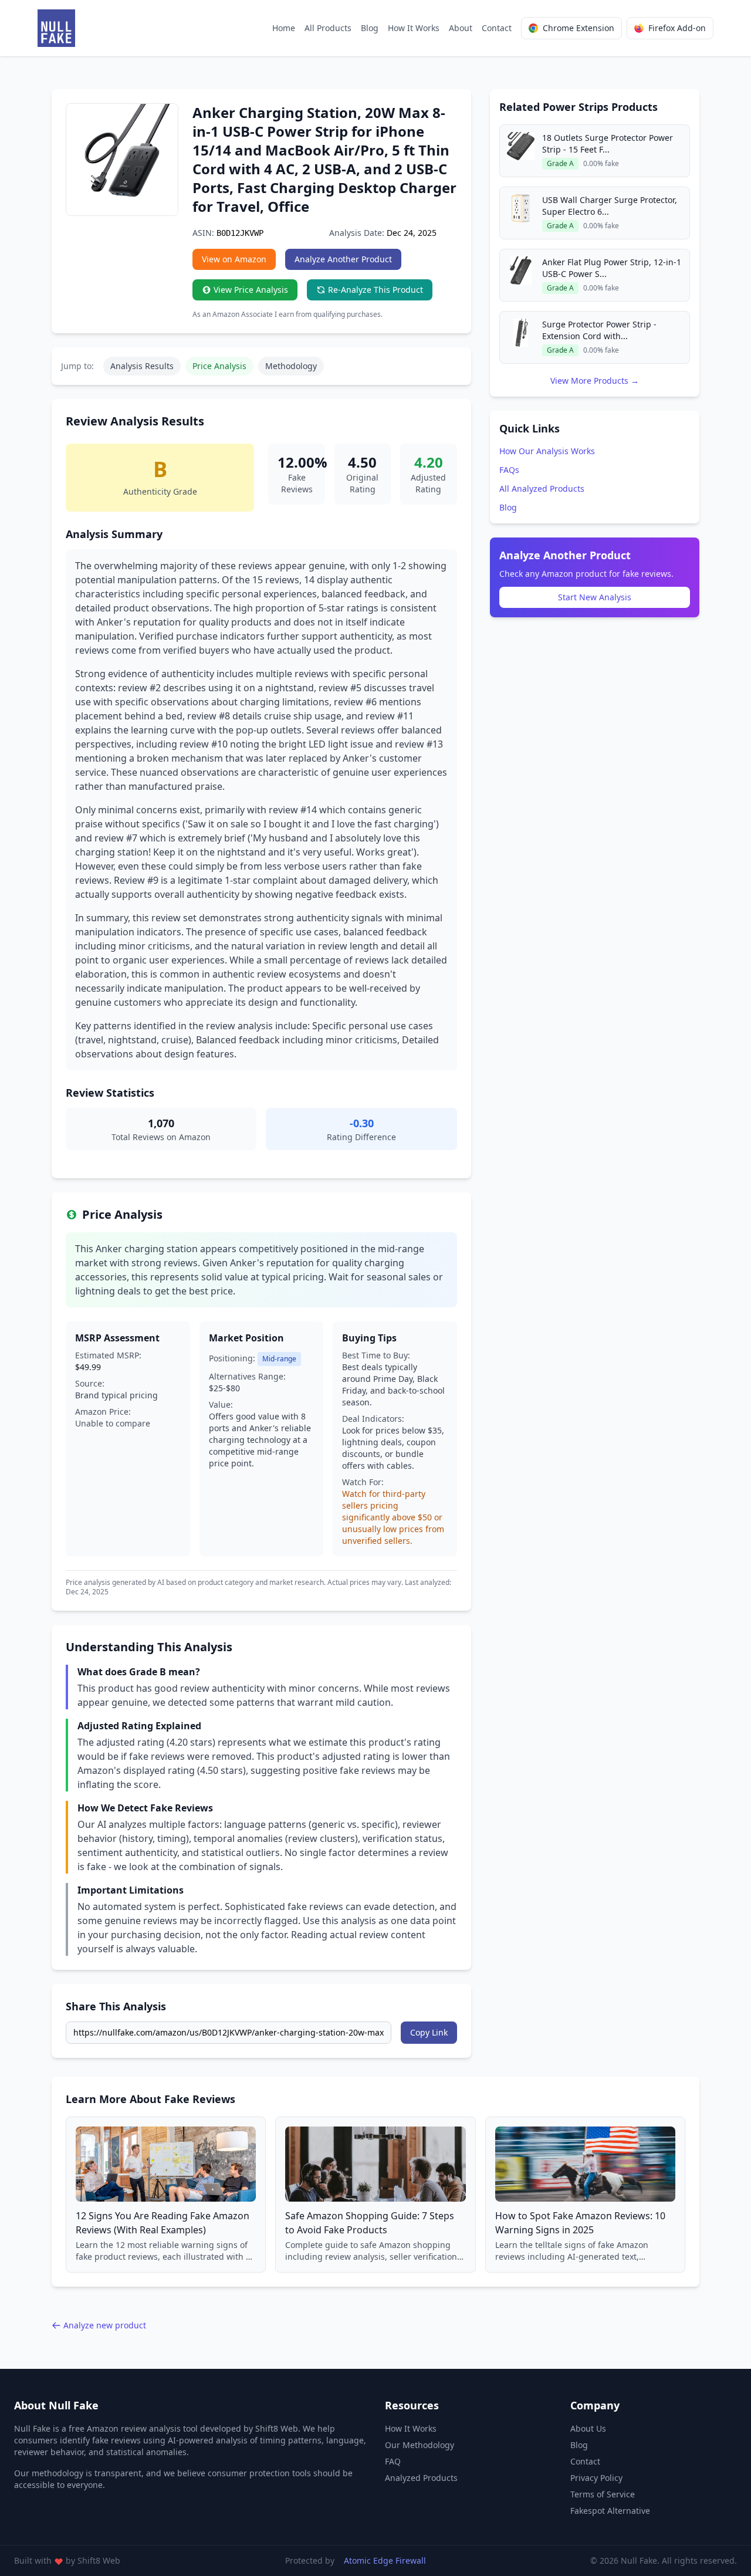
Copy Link (429, 2032)
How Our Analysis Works (547, 451)
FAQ (393, 2461)
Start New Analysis (595, 597)
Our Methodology (420, 2445)
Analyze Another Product (343, 259)
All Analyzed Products (542, 489)
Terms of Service (603, 2494)
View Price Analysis (251, 290)
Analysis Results (142, 366)
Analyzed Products (421, 2478)
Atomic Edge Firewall (385, 2560)
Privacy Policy (596, 2478)
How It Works (414, 28)
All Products (328, 28)
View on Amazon (234, 259)
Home (284, 28)
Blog (370, 28)
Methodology (291, 366)
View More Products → (595, 381)
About (461, 28)
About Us (588, 2428)
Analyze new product (105, 2325)
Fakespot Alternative (610, 2511)
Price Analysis (219, 366)
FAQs (509, 470)
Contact (497, 28)
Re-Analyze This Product (375, 290)
